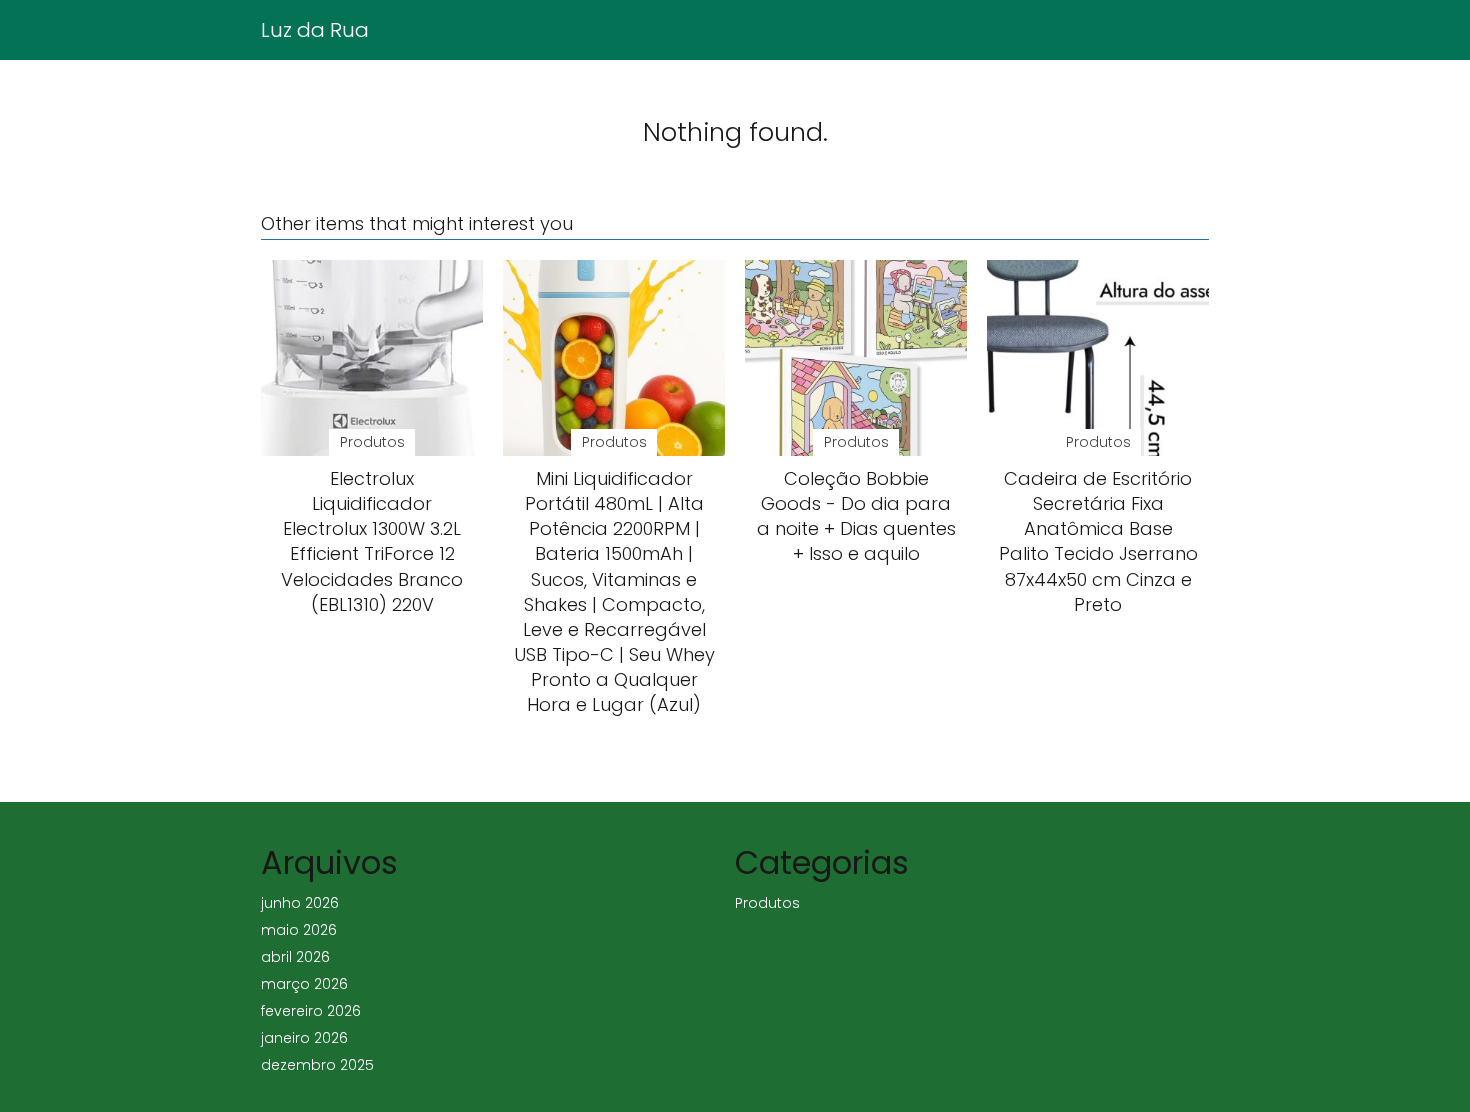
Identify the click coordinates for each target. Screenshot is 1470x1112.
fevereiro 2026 (311, 1011)
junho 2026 (300, 903)
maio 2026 (299, 930)
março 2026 (304, 984)
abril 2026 (295, 957)
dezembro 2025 (317, 1065)
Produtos (767, 903)
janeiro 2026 (304, 1038)
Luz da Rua (315, 30)
